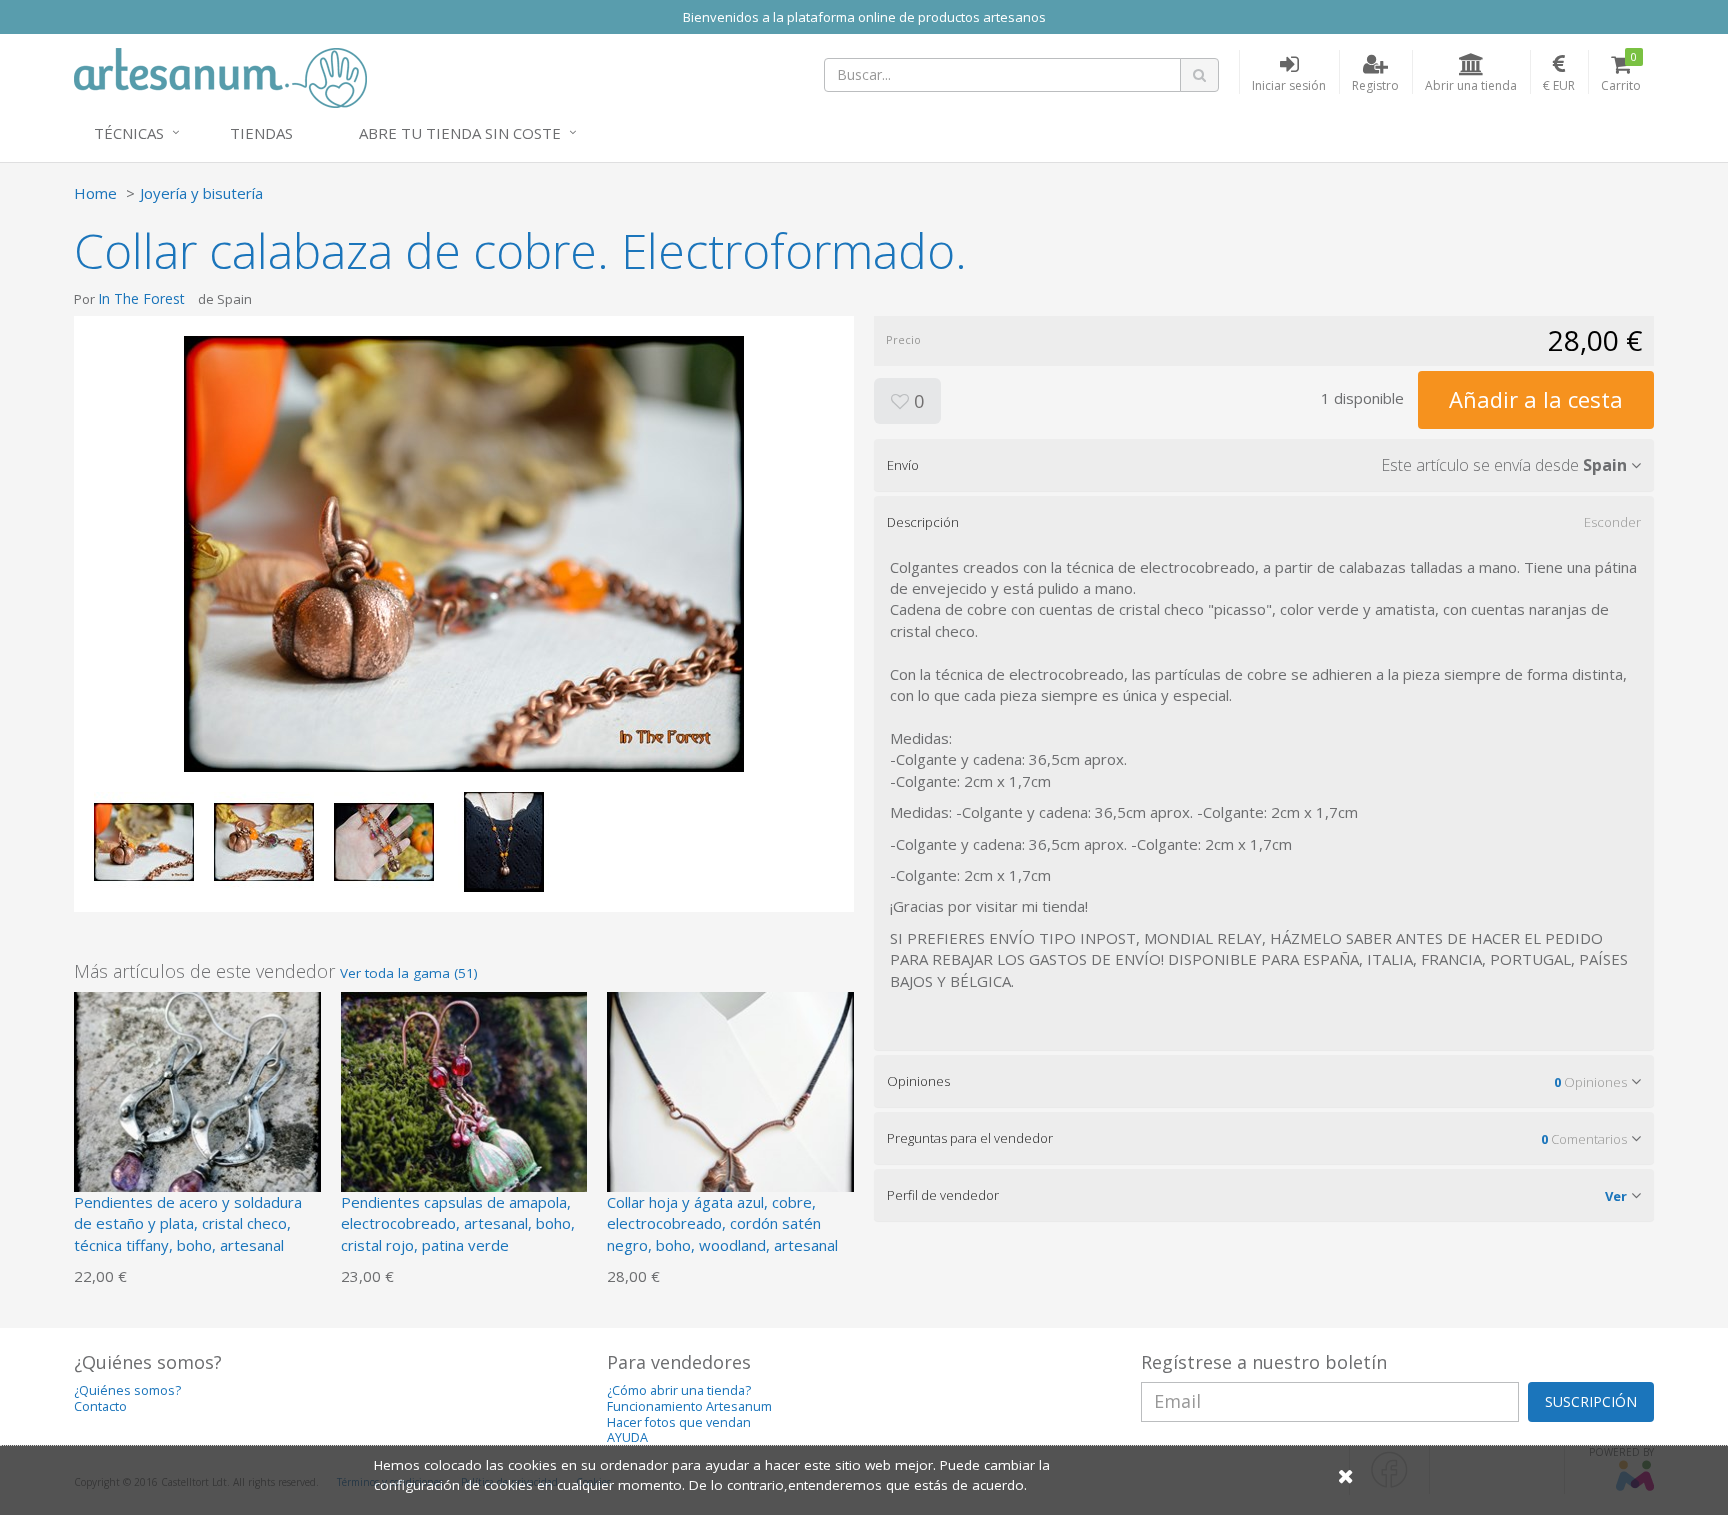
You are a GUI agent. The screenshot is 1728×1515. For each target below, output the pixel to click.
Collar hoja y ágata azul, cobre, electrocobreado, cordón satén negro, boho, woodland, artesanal (722, 1223)
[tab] (1264, 465)
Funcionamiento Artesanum (689, 1406)
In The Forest (141, 298)
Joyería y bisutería (201, 193)
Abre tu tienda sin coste (460, 133)
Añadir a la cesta (1536, 399)
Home (95, 193)
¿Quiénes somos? (127, 1390)
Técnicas (129, 133)
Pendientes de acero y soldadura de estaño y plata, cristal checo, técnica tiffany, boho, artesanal (188, 1223)
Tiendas (261, 133)
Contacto (100, 1406)
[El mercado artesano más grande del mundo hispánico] (220, 76)
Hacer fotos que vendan (679, 1422)
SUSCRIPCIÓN (1591, 1401)
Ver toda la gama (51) (409, 973)
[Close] (1346, 1475)
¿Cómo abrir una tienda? (679, 1390)
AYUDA (627, 1437)
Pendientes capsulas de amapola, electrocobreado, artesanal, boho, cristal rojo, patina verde (458, 1223)
